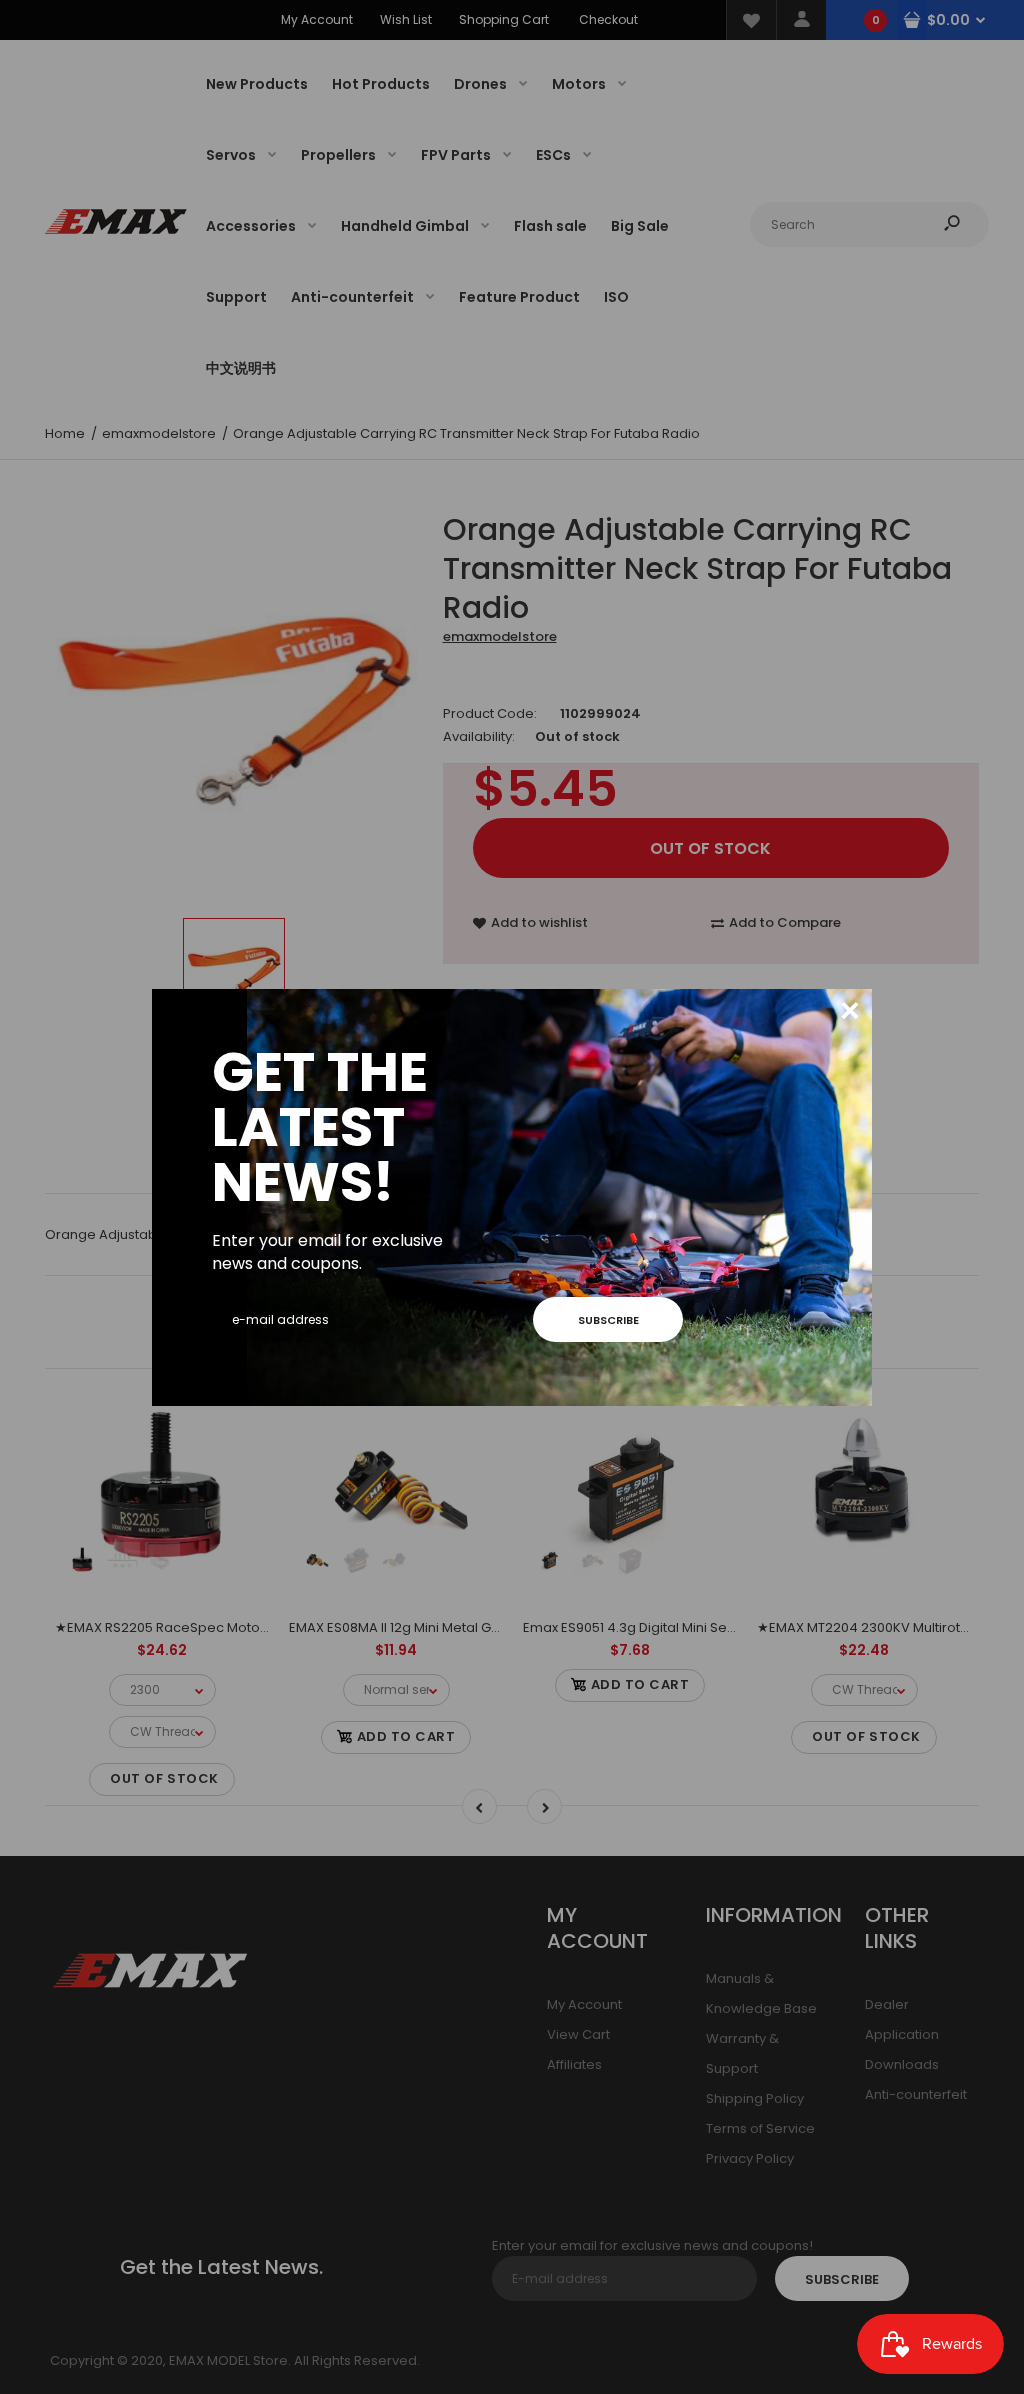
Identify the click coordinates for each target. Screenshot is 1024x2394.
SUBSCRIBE (608, 1320)
